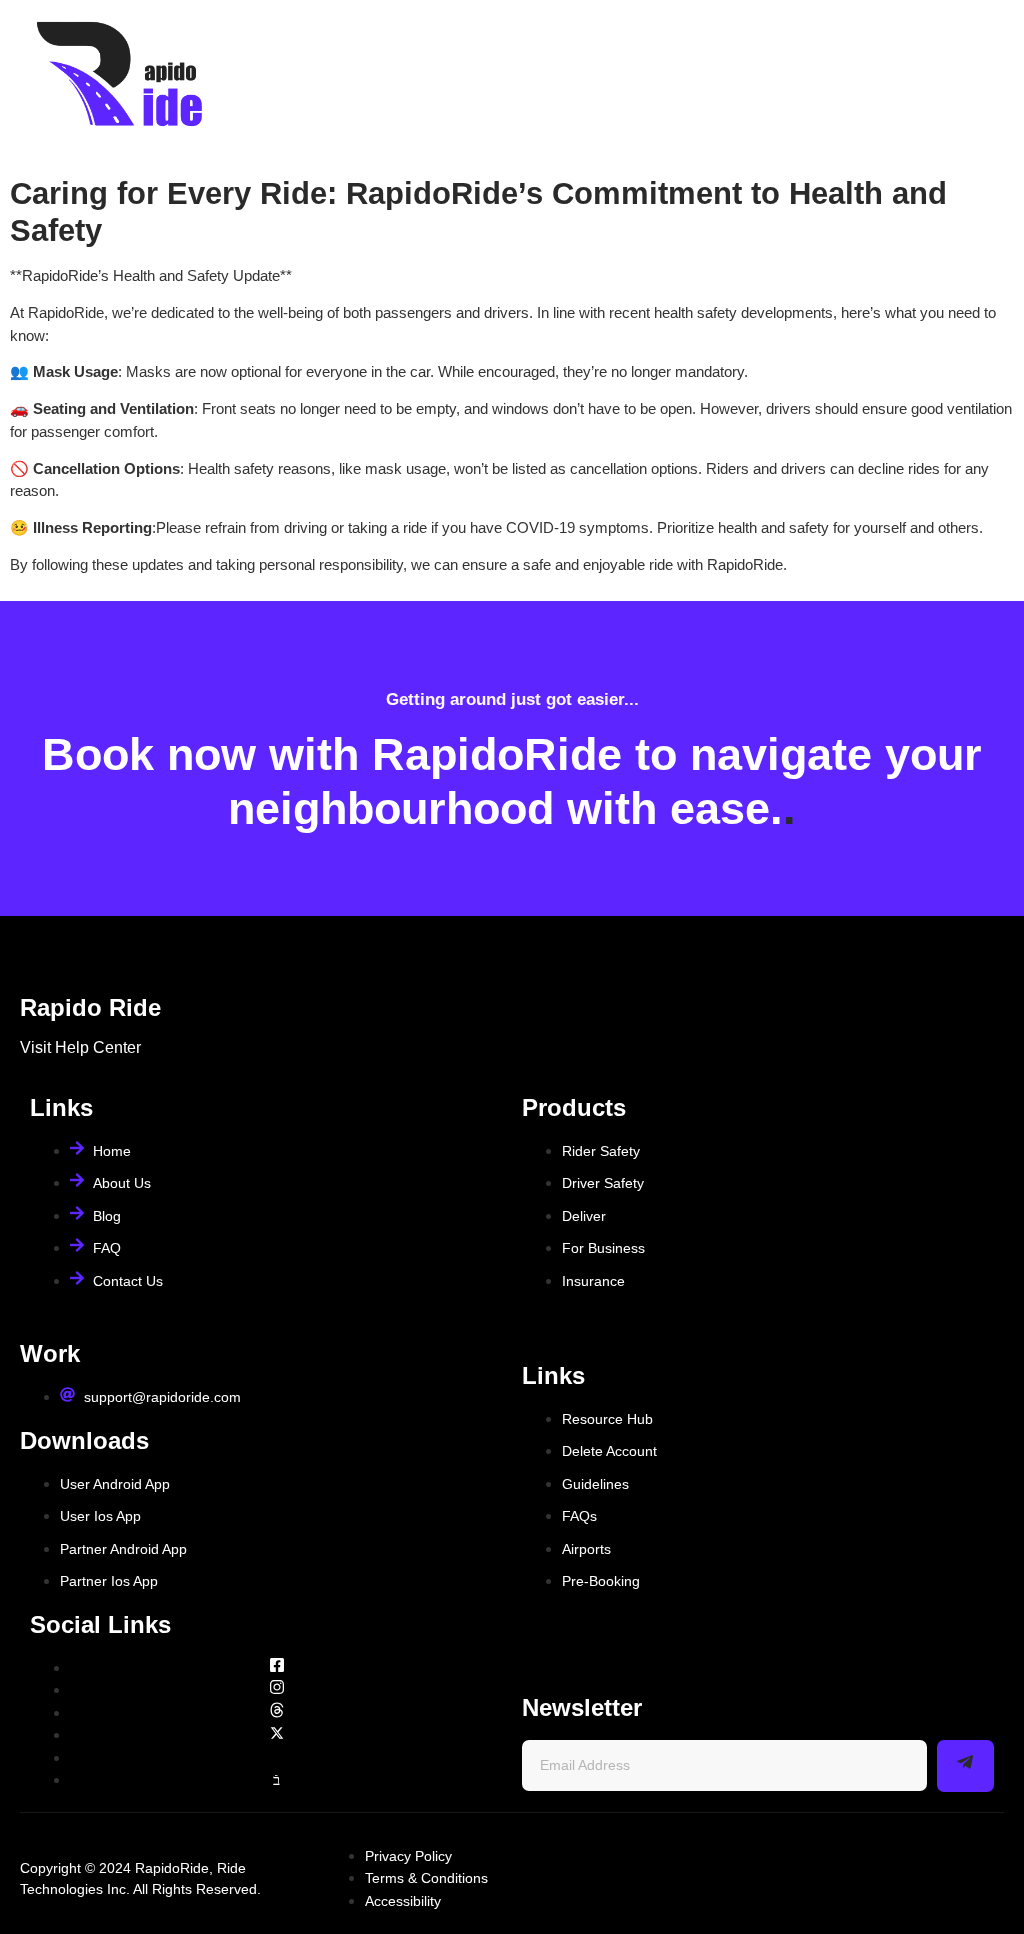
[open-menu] (986, 78)
